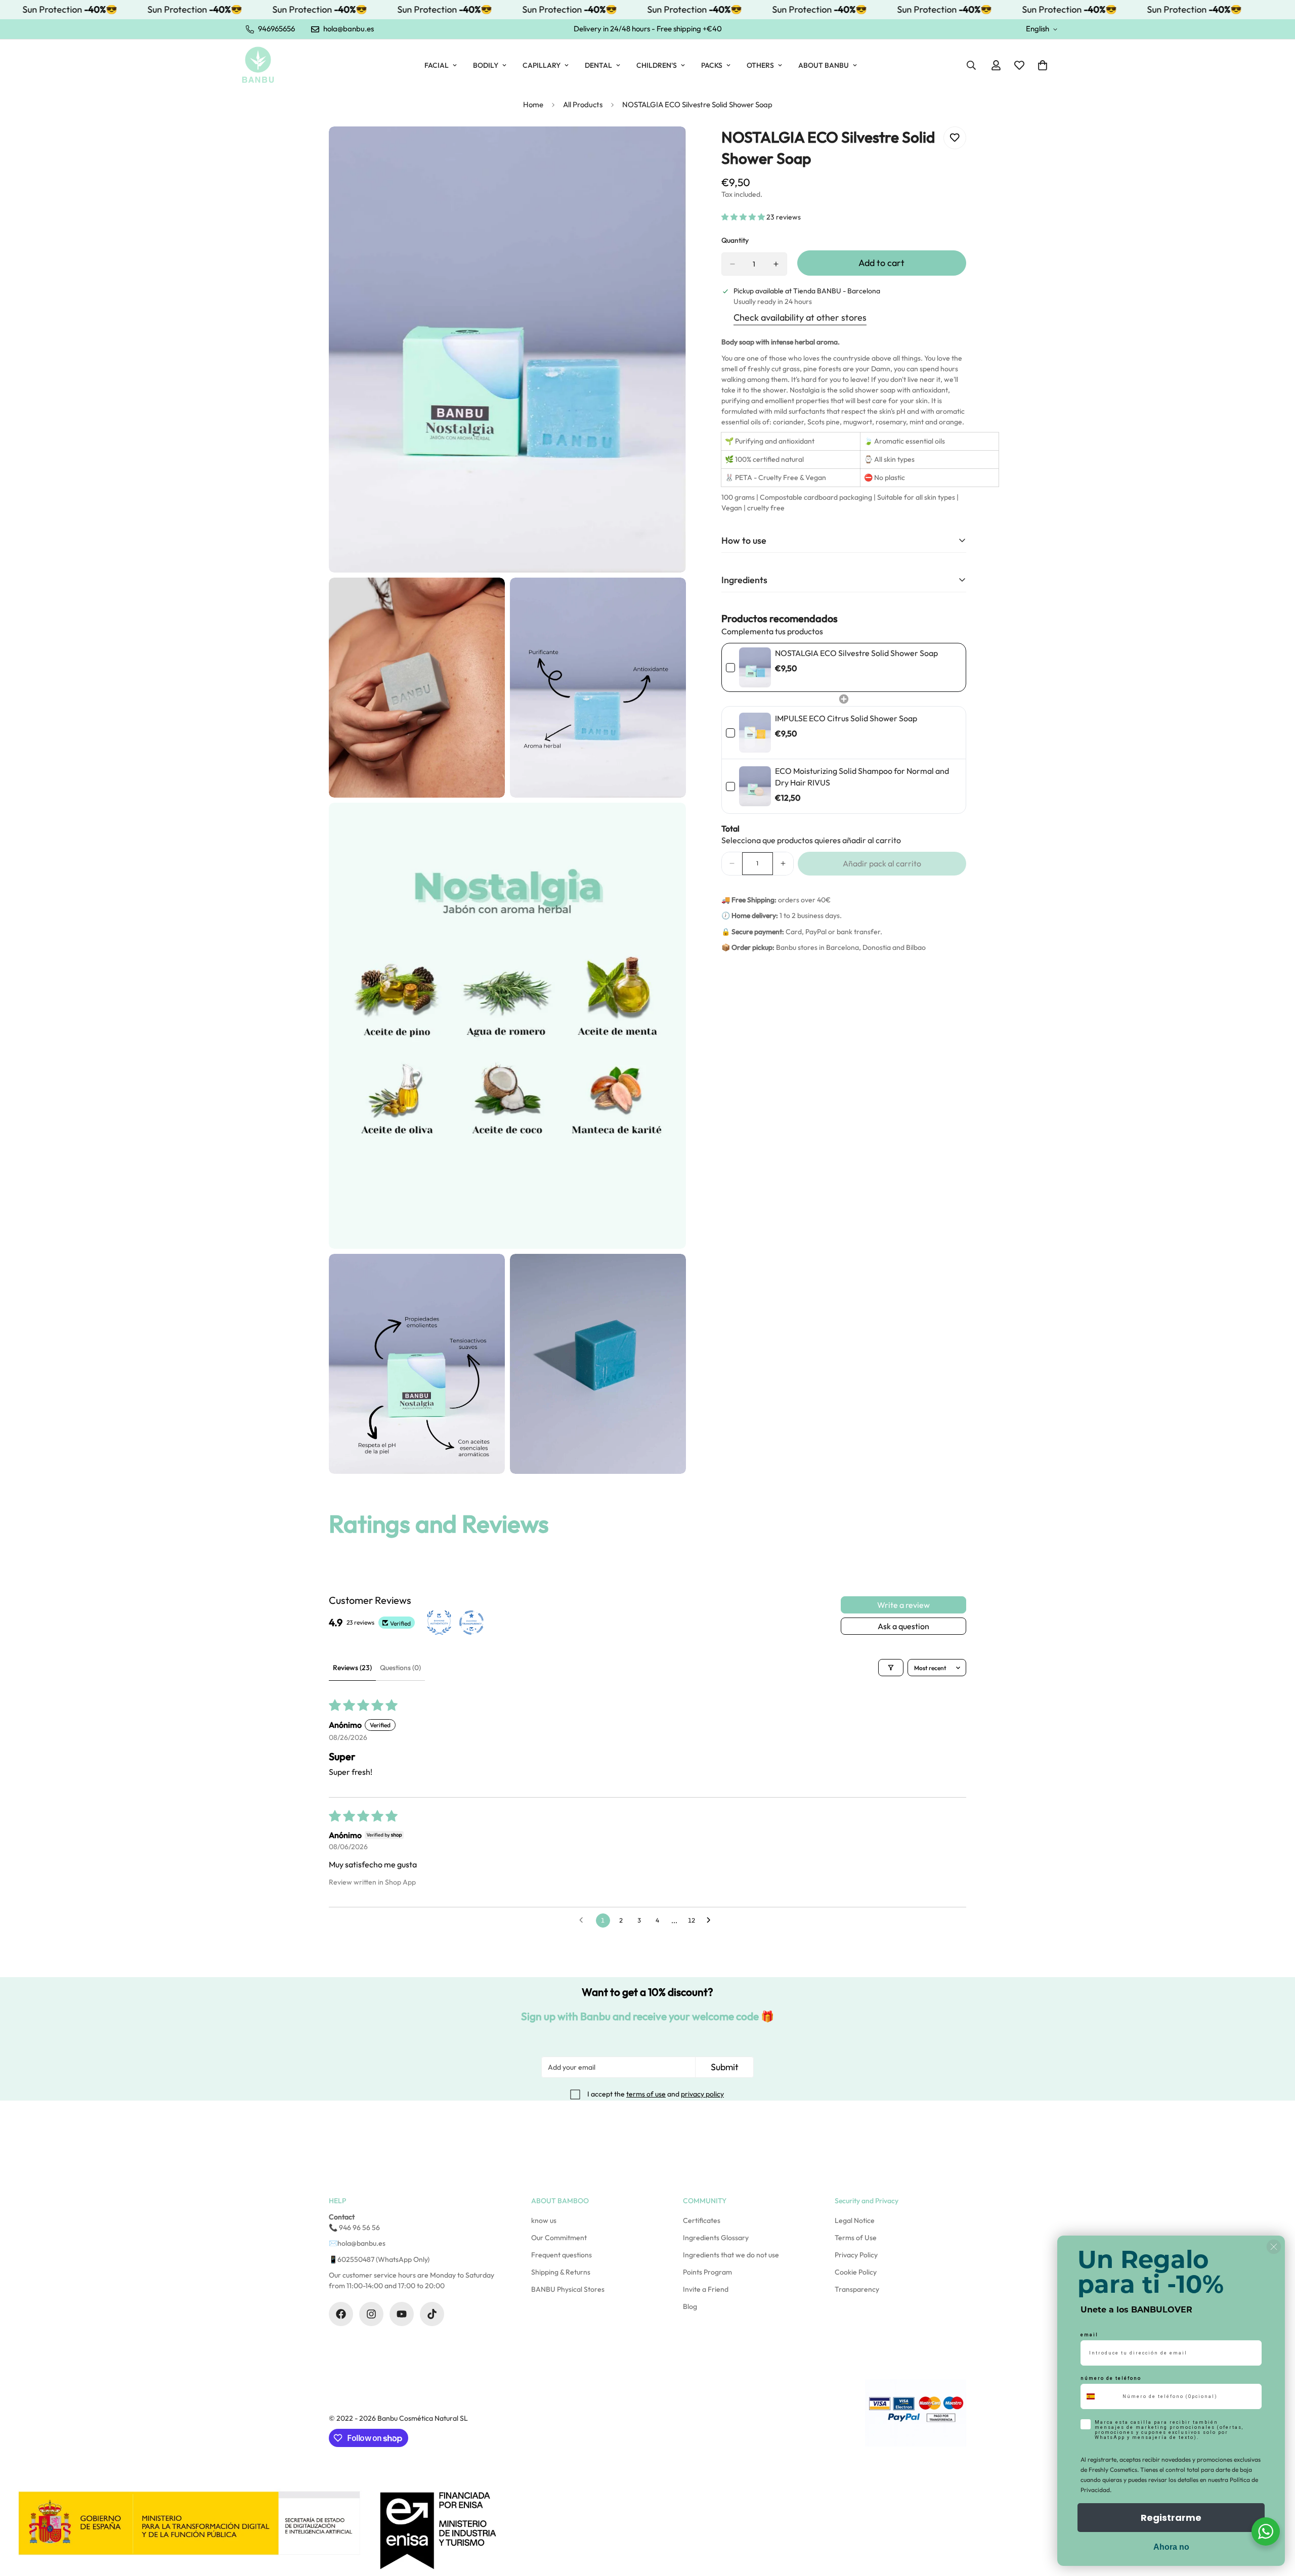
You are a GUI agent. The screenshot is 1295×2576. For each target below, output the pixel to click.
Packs (712, 65)
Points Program (707, 2272)
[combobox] (1099, 2396)
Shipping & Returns (561, 2272)
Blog (690, 2306)
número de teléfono (1111, 2378)
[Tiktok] (432, 2314)
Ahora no (1171, 2547)
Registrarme (1171, 2518)
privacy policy (702, 2094)
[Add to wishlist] (955, 138)
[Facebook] (341, 2314)
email (1089, 2335)
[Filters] (891, 1668)
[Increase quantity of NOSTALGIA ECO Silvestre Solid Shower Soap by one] (776, 264)
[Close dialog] (1274, 2247)
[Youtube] (402, 2314)
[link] (755, 667)
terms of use (646, 2094)
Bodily (486, 65)
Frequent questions (562, 2255)
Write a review (903, 1605)
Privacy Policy (856, 2255)
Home (533, 104)
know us (544, 2220)
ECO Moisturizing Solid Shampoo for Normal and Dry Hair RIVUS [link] (862, 776)
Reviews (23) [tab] (352, 1668)
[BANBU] (258, 65)
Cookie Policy (856, 2272)
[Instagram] (371, 2314)
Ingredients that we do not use (731, 2255)
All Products (583, 104)
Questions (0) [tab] (400, 1668)
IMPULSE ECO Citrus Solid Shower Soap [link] (846, 718)
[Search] (971, 65)
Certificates (702, 2220)
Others (760, 65)
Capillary (542, 65)
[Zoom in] (667, 148)
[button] (1043, 65)
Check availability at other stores (800, 317)
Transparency (857, 2289)
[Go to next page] (711, 1920)
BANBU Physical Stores (568, 2289)
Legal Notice (855, 2220)
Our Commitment (559, 2238)
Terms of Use (856, 2238)
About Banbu (824, 65)
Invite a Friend (706, 2289)
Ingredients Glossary (716, 2238)
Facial (437, 65)
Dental (598, 65)
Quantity (735, 240)
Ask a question (903, 1626)
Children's (657, 65)
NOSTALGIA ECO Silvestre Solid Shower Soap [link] (856, 653)
